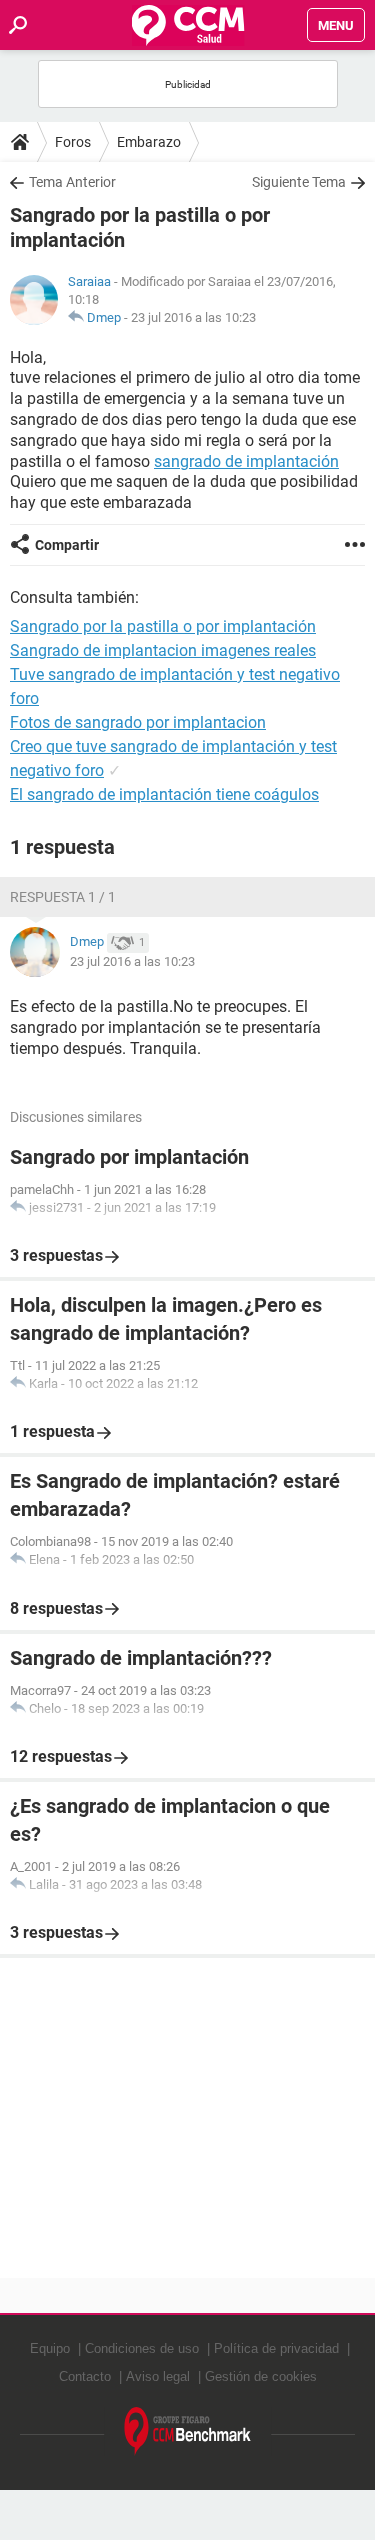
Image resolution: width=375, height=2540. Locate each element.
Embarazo (149, 142)
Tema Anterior (72, 182)
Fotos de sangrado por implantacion (138, 722)
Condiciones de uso (142, 2348)
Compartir (67, 545)
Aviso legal (158, 2376)
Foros (73, 142)
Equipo (50, 2348)
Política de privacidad (276, 2348)
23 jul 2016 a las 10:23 (193, 317)
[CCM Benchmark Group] (188, 2431)
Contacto (85, 2376)
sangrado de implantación (246, 461)
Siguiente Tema (299, 182)
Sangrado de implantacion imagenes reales (163, 650)
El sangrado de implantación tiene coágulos (164, 794)
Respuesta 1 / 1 (63, 897)
